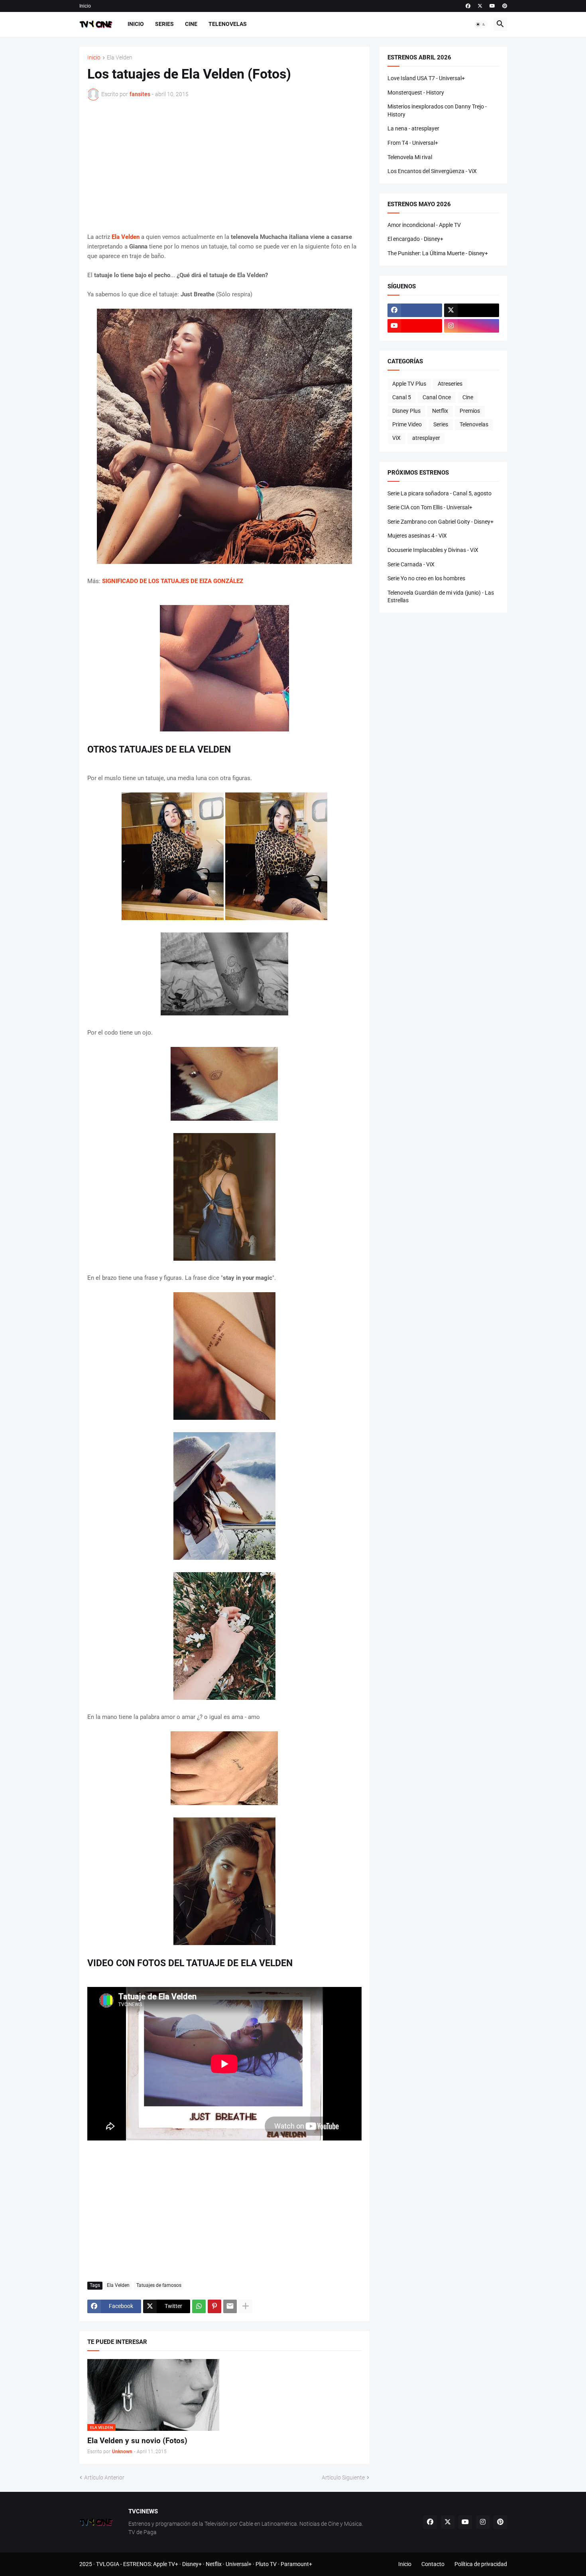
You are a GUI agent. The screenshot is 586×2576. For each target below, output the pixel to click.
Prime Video (407, 424)
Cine (191, 24)
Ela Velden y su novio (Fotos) (137, 2441)
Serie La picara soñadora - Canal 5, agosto (439, 493)
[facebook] (468, 6)
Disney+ (192, 2564)
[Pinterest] (214, 2306)
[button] (481, 24)
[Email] (230, 2306)
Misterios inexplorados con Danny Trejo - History (437, 110)
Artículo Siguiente (343, 2477)
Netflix (440, 411)
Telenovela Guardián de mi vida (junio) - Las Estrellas (441, 597)
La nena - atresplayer (413, 128)
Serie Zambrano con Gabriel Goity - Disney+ (440, 522)
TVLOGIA (108, 2564)
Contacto (433, 2564)
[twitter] (480, 6)
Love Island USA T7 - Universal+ (426, 78)
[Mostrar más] (246, 2306)
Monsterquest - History (416, 93)
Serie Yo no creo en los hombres (426, 578)
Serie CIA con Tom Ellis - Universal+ (430, 507)
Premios (470, 411)
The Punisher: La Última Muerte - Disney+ (438, 253)
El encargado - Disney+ (415, 239)
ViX (396, 438)
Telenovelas (228, 24)
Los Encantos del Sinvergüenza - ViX (432, 171)
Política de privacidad (481, 2564)
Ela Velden (120, 58)
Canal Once (437, 397)
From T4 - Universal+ (413, 143)
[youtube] (492, 6)
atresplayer (426, 438)
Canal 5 (402, 397)
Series (164, 24)
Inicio (85, 6)
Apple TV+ (166, 2564)
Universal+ (239, 2564)
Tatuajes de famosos (159, 2285)
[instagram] (472, 326)
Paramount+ (296, 2564)
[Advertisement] (224, 166)
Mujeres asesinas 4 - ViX (417, 536)
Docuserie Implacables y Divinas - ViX (433, 550)
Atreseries (450, 384)
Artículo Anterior (104, 2477)
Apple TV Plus (409, 384)
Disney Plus (406, 411)
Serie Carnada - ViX (411, 564)
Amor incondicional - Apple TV (424, 225)
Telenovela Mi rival (410, 157)
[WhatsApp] (199, 2306)
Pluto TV (266, 2564)
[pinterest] (505, 6)
